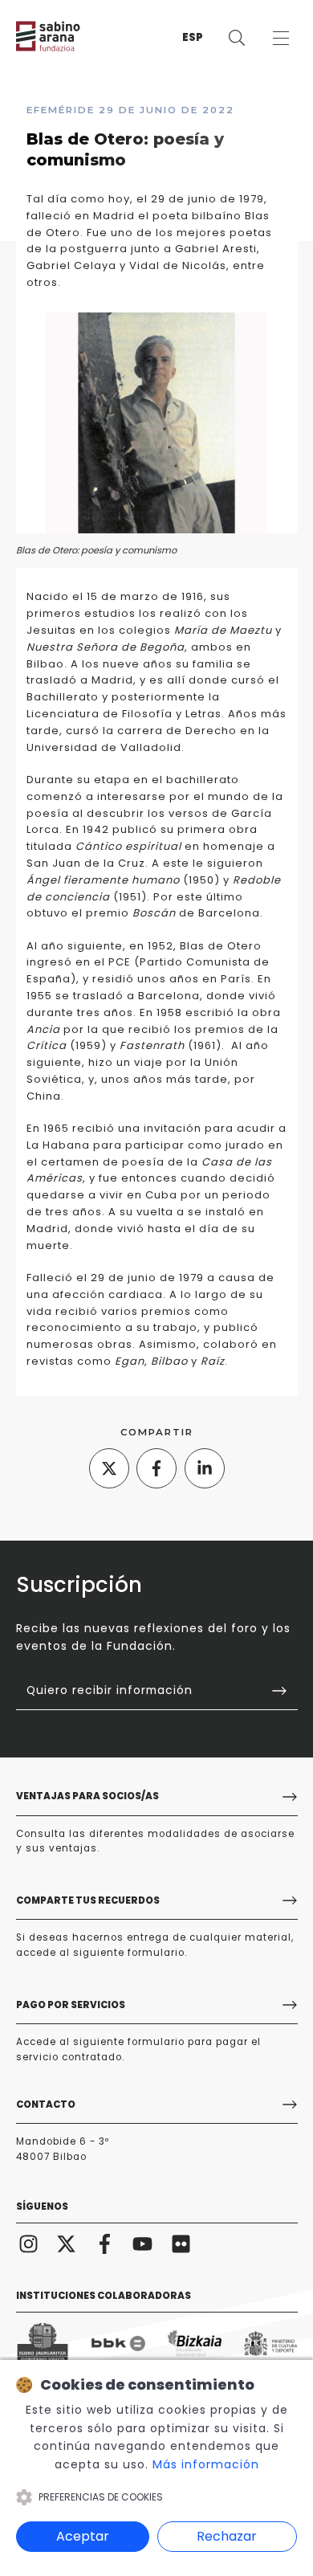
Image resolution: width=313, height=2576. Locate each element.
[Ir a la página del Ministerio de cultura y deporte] (271, 2343)
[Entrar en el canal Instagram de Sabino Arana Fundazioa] (29, 2243)
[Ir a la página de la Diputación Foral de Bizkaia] (195, 2343)
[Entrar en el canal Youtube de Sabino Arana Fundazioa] (143, 2243)
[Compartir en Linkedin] (205, 1468)
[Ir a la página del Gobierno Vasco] (43, 2343)
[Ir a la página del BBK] (118, 2343)
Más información (206, 2464)
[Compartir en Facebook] (156, 1468)
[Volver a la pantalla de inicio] (64, 36)
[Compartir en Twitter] (109, 1468)
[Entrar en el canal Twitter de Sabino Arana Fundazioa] (67, 2243)
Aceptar (83, 2536)
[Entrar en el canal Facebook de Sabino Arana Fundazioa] (105, 2243)
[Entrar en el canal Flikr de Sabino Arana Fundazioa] (181, 2243)
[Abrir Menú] (280, 38)
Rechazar (227, 2536)
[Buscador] (236, 38)
